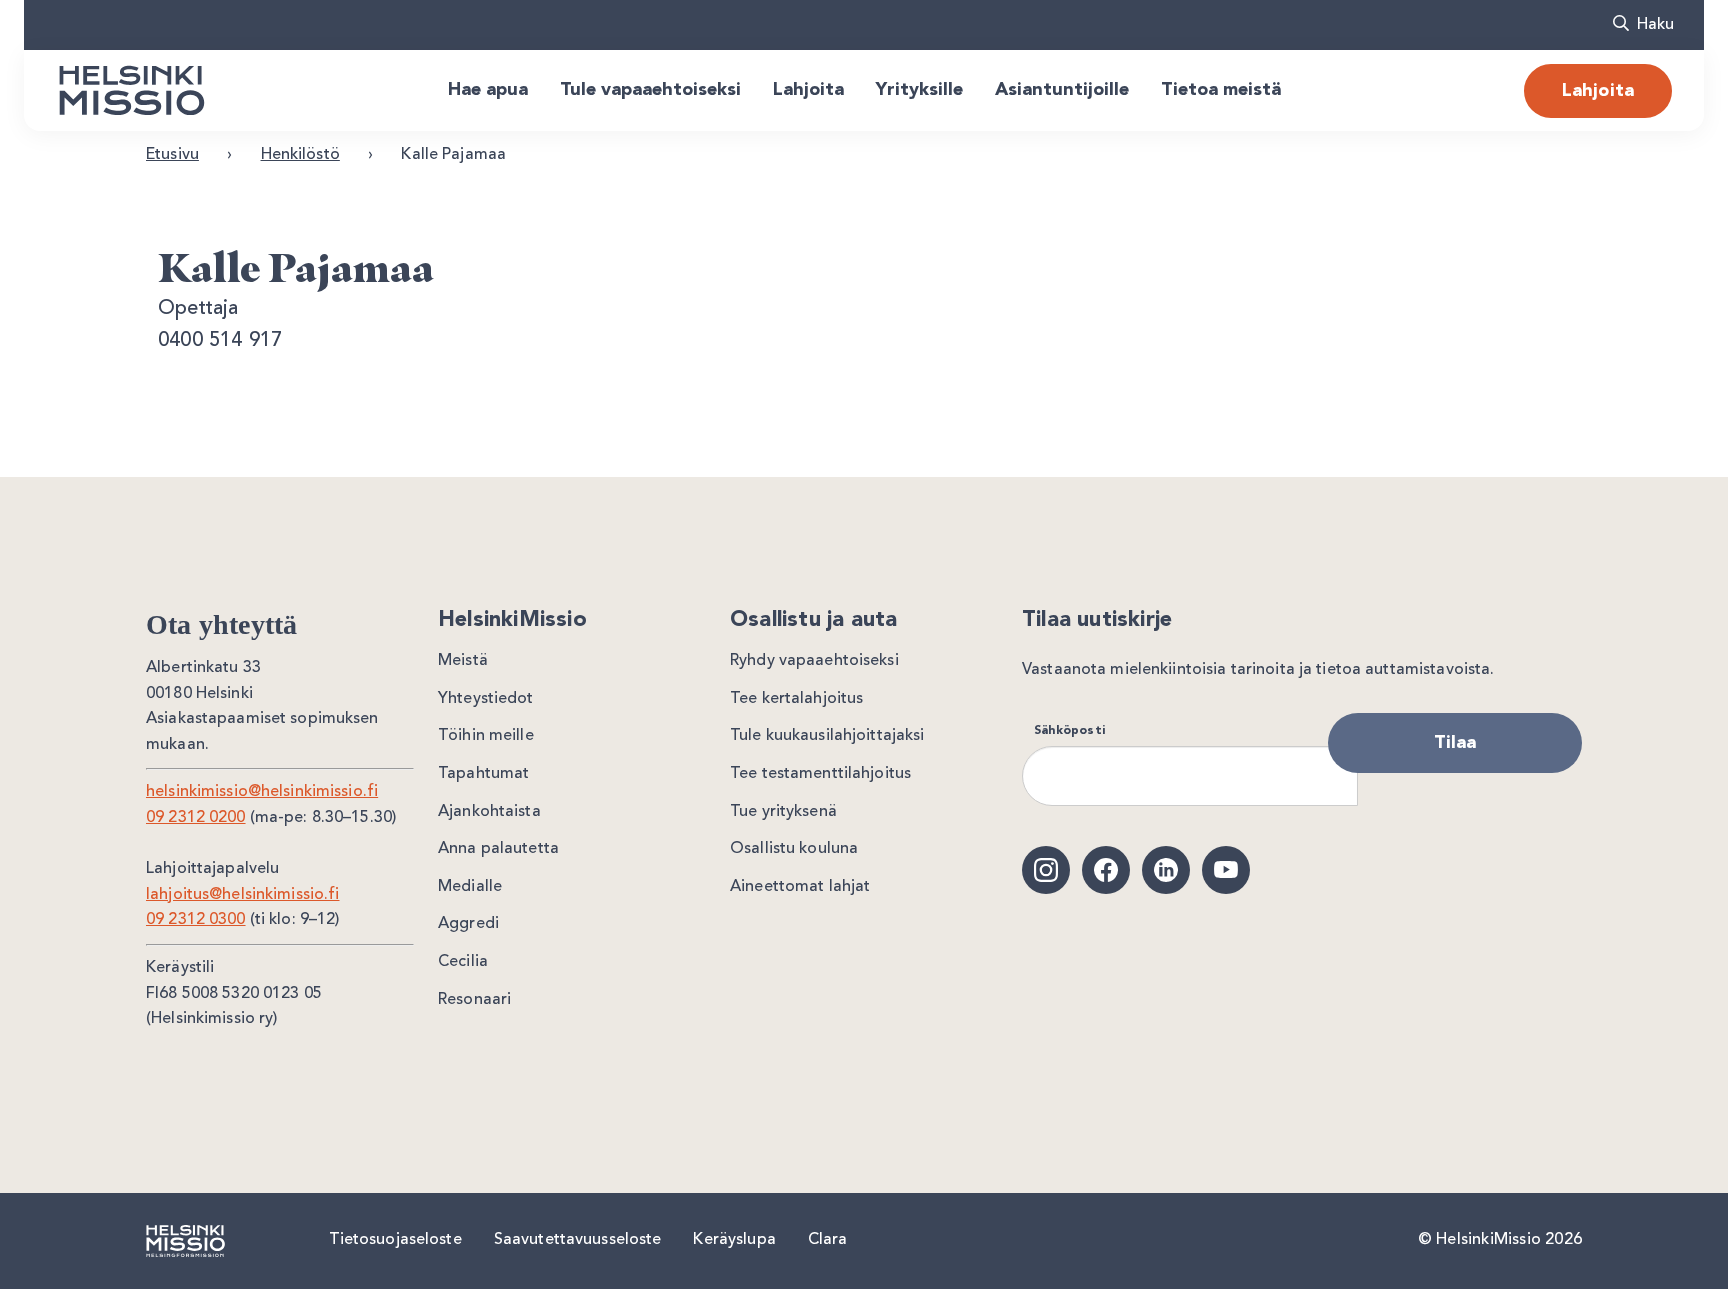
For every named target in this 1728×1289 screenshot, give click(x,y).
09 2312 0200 (196, 818)
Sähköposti (1069, 731)
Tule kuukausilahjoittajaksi (827, 736)
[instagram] (1046, 870)
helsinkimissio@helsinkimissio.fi (262, 792)
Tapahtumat (483, 774)
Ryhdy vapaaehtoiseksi (814, 661)
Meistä (463, 661)
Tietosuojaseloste (395, 1240)
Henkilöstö (300, 155)
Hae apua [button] (488, 90)
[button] (1643, 25)
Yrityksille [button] (919, 90)
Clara (828, 1240)
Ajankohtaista (489, 812)
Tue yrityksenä (783, 812)
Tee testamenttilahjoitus (820, 774)
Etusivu (172, 155)
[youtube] (1226, 870)
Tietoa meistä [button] (1221, 90)
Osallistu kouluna (794, 849)
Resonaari (474, 1000)
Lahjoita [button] (808, 90)
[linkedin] (1166, 870)
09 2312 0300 (196, 920)
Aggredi (468, 924)
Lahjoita (1598, 91)
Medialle (470, 887)
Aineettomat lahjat (800, 887)
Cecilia (463, 962)
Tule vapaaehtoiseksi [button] (650, 90)
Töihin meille (486, 736)
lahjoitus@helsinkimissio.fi (243, 895)
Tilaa (1455, 743)
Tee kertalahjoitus (796, 699)
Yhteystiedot (486, 699)
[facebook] (1106, 870)
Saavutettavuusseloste (578, 1240)
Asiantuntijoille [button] (1062, 90)
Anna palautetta (498, 849)
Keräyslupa (734, 1240)
